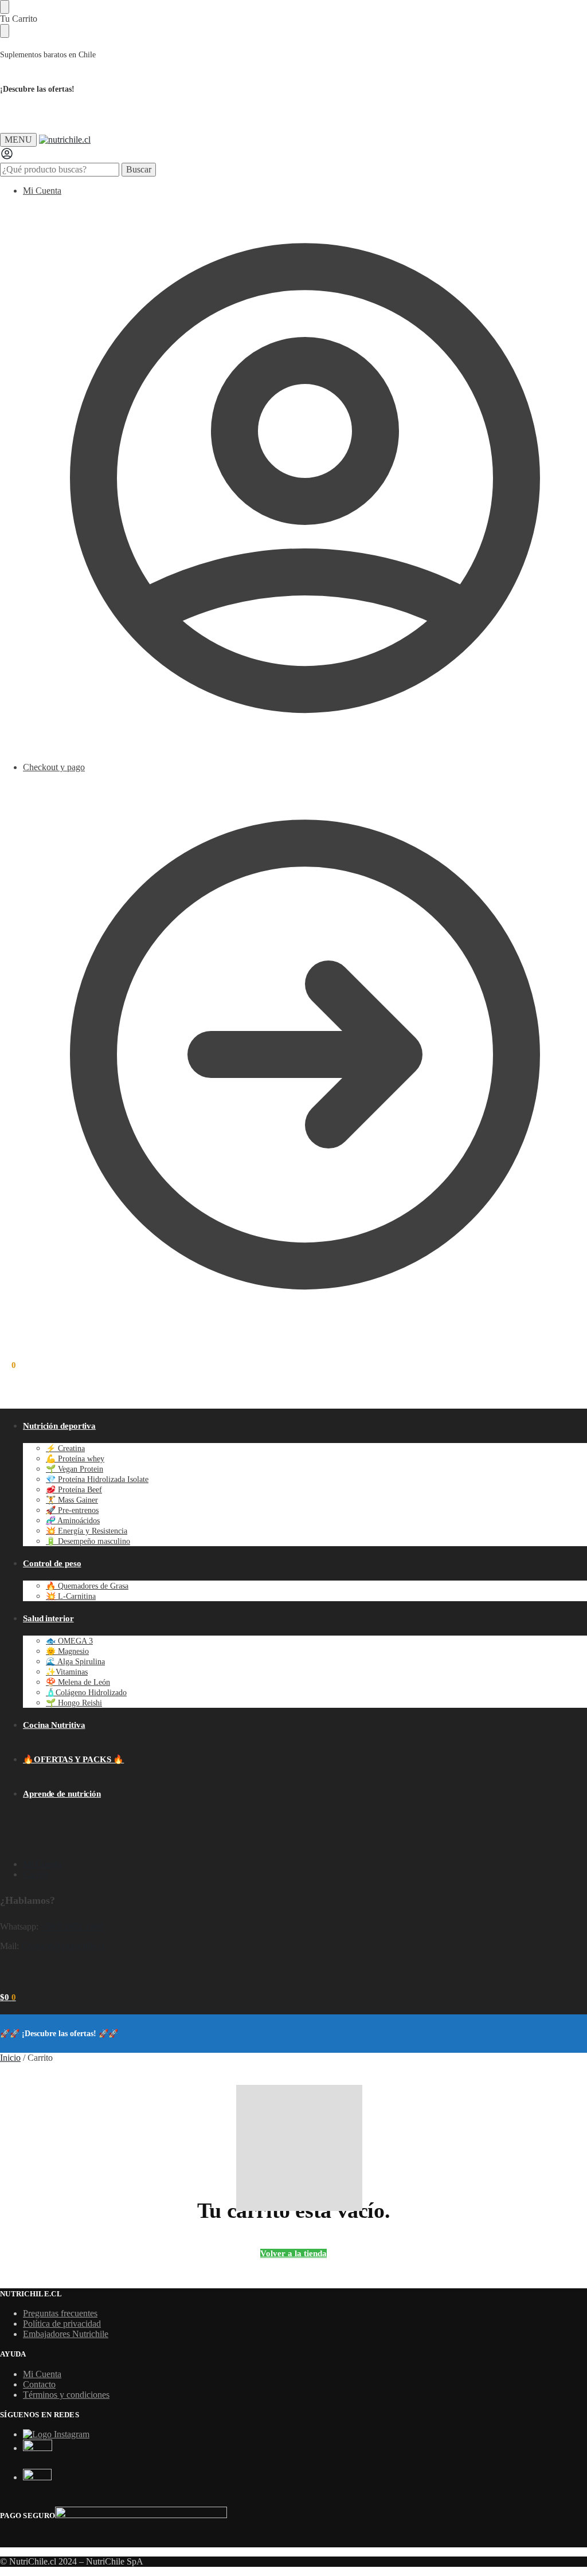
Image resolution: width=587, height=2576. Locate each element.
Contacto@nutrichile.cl (63, 1946)
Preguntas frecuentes (60, 2313)
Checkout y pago (54, 767)
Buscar (139, 169)
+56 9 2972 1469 (72, 1926)
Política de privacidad (62, 2324)
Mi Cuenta (42, 191)
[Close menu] (5, 7)
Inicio (10, 2058)
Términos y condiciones (66, 2395)
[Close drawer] (5, 31)
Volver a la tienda (293, 2253)
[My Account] (7, 157)
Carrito (36, 1874)
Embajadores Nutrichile (66, 2334)
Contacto (39, 2384)
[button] (8, 1365)
